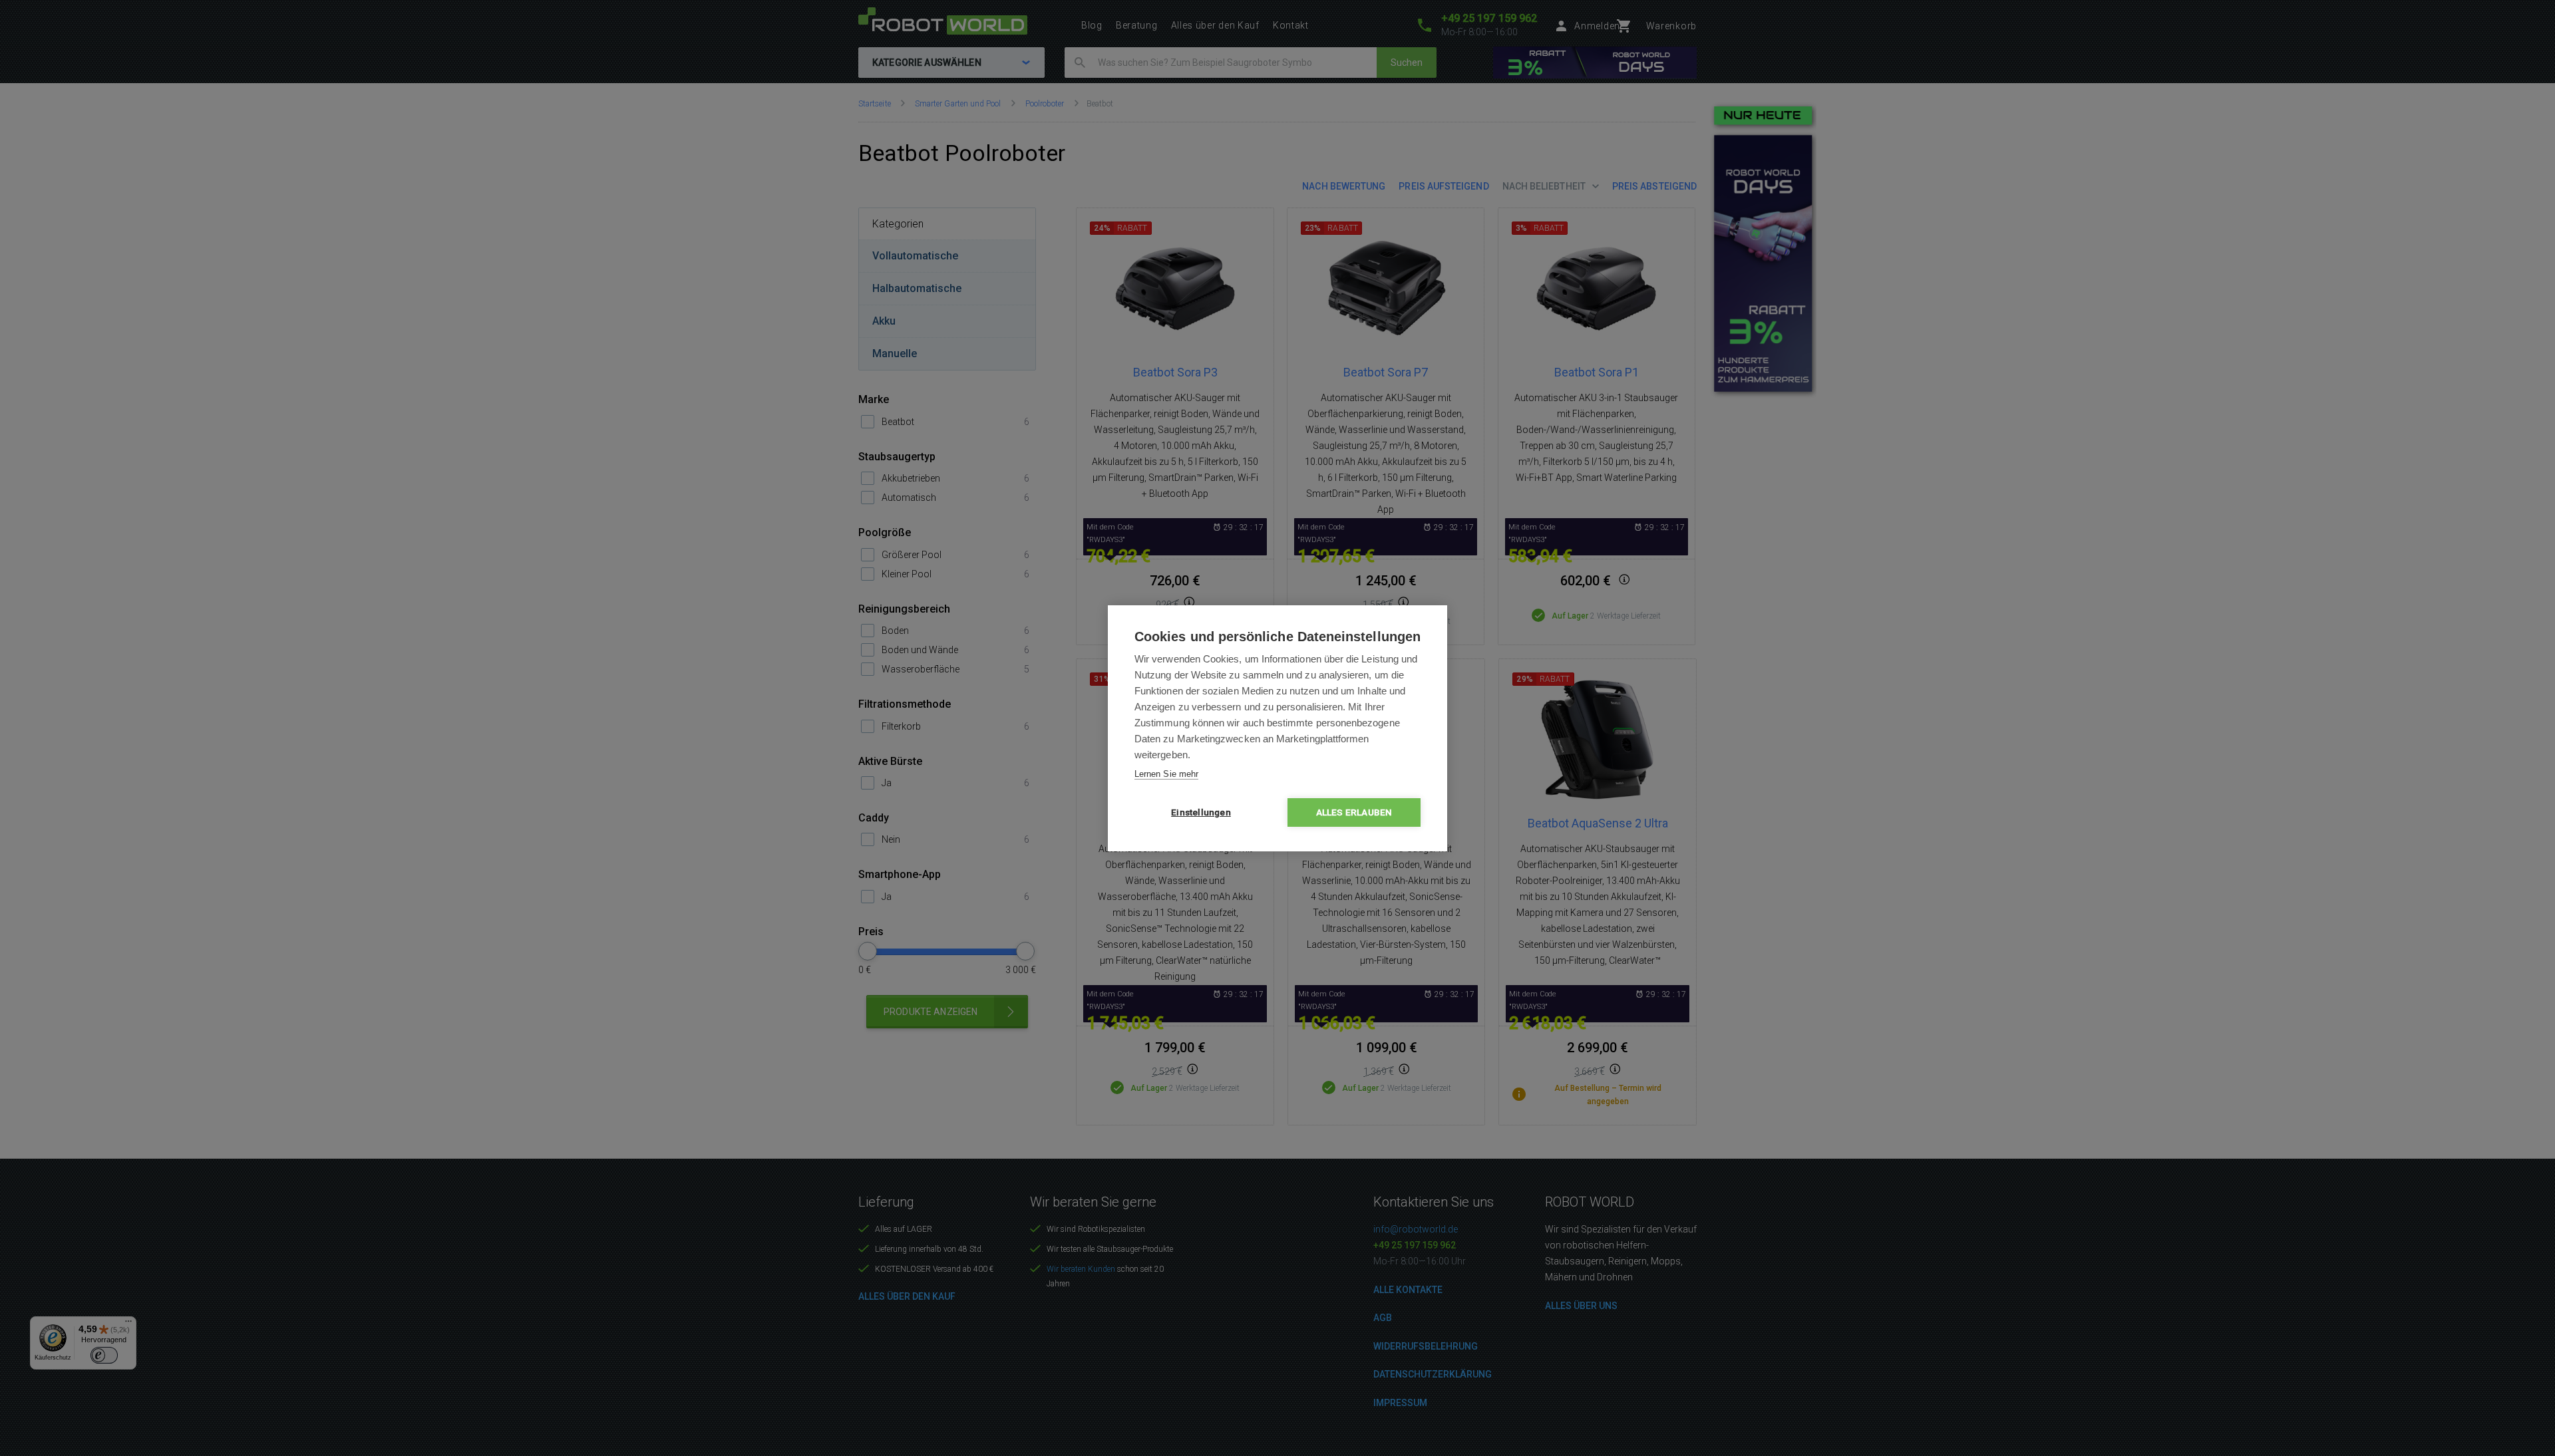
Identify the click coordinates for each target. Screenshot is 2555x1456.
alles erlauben (1354, 812)
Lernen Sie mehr (1166, 774)
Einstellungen (1201, 812)
